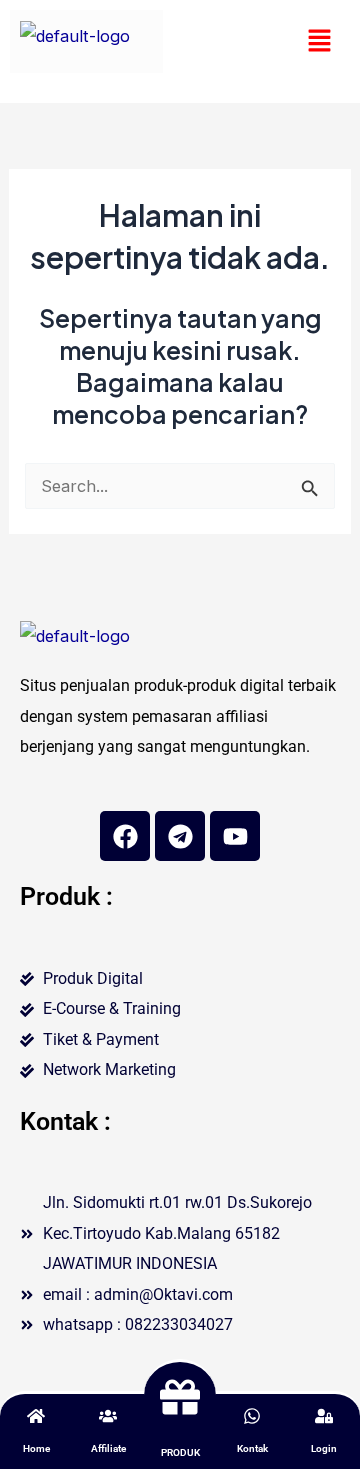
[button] (320, 41)
